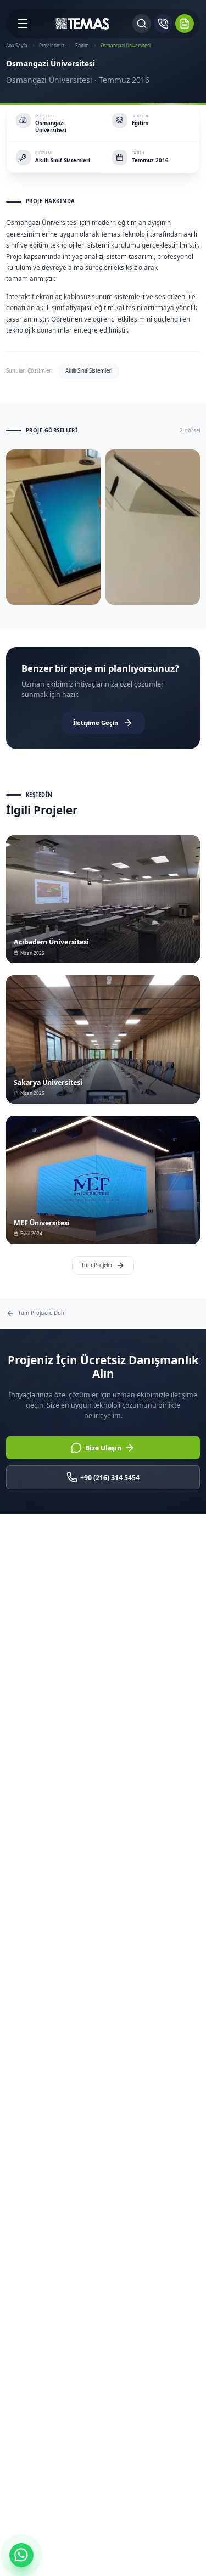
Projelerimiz (52, 45)
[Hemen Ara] (163, 24)
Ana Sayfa (17, 45)
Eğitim (82, 45)
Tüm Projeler (97, 1265)
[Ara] (142, 24)
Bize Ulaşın (103, 1448)
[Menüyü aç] (23, 24)
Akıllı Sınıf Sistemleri (89, 371)
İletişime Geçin (96, 722)
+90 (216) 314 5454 (110, 1478)
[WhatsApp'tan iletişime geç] (21, 2555)
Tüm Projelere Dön (41, 1313)
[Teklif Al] (185, 24)
